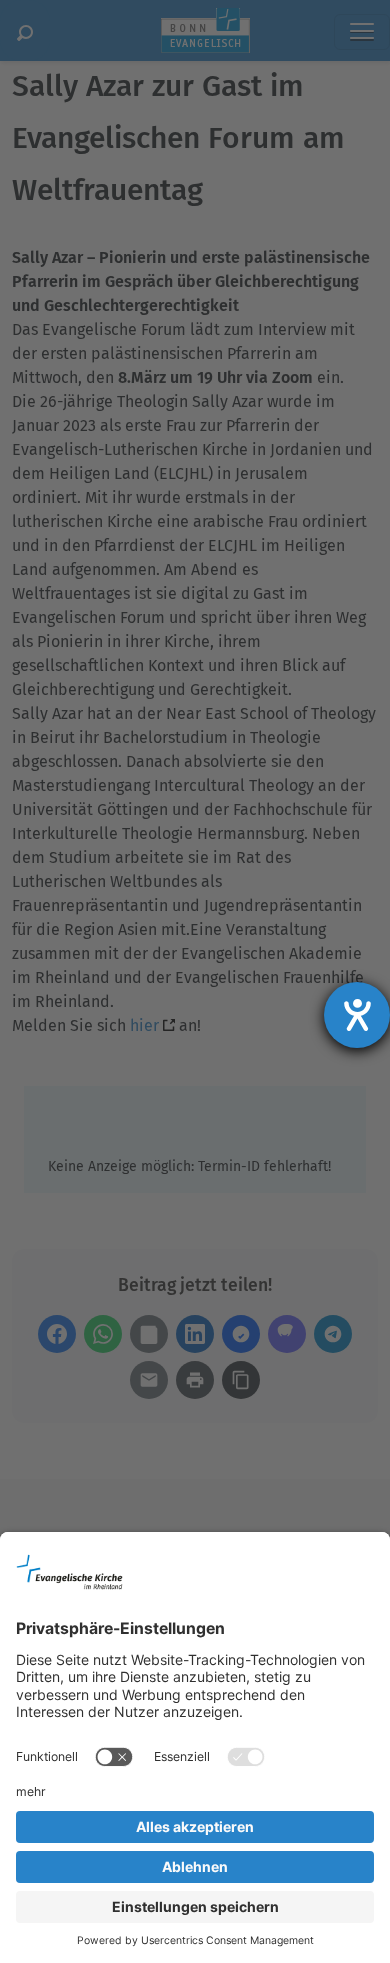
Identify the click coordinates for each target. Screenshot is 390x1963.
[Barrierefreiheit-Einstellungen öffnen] (357, 1015)
